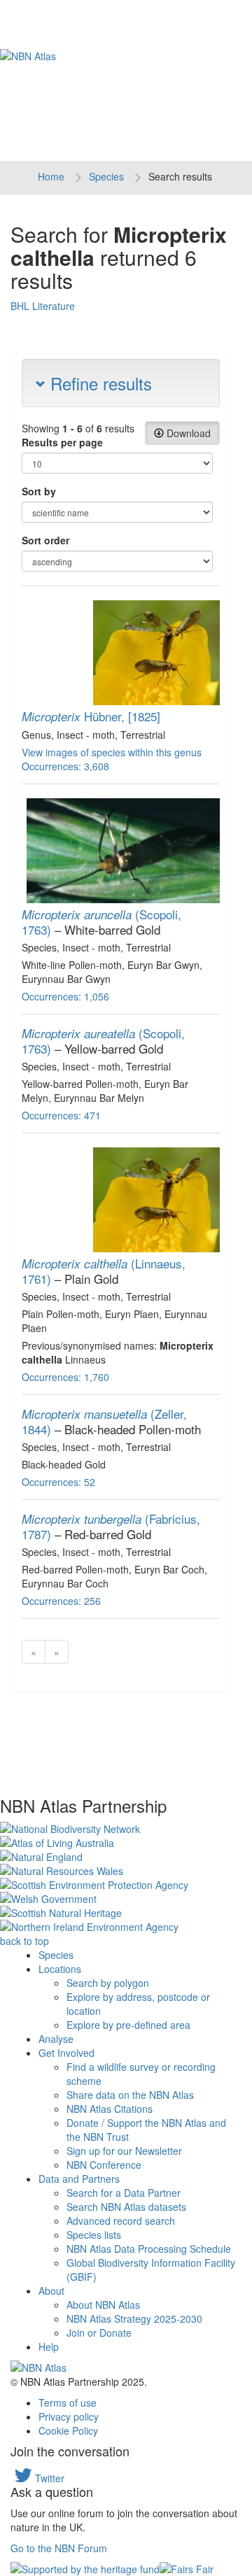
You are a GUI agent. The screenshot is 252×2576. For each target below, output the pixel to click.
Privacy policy (69, 2416)
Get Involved (66, 2053)
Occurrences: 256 (61, 1601)
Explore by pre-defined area (128, 2025)
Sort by (39, 491)
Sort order (45, 540)
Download (187, 433)
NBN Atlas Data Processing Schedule (149, 2249)
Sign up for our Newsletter (124, 2151)
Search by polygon (108, 1983)
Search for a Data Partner (124, 2193)
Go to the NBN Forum (59, 2548)
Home (51, 176)
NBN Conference (104, 2165)
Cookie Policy (68, 2430)
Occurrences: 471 (61, 1115)
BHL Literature (43, 306)
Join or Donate (99, 2333)
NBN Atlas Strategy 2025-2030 (134, 2319)
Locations (60, 1969)
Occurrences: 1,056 (65, 996)
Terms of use (68, 2402)
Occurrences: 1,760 (65, 1377)
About (51, 2291)
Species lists (94, 2235)
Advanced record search (121, 2221)
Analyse (56, 2039)
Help (49, 2347)
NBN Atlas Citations (110, 2109)
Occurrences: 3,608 (65, 766)
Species (106, 176)
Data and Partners (79, 2179)
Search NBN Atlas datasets (126, 2207)
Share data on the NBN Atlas (130, 2095)
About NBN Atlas (103, 2305)
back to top (24, 1941)
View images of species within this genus (112, 752)
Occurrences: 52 (58, 1482)
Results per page (62, 442)
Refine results (99, 383)
